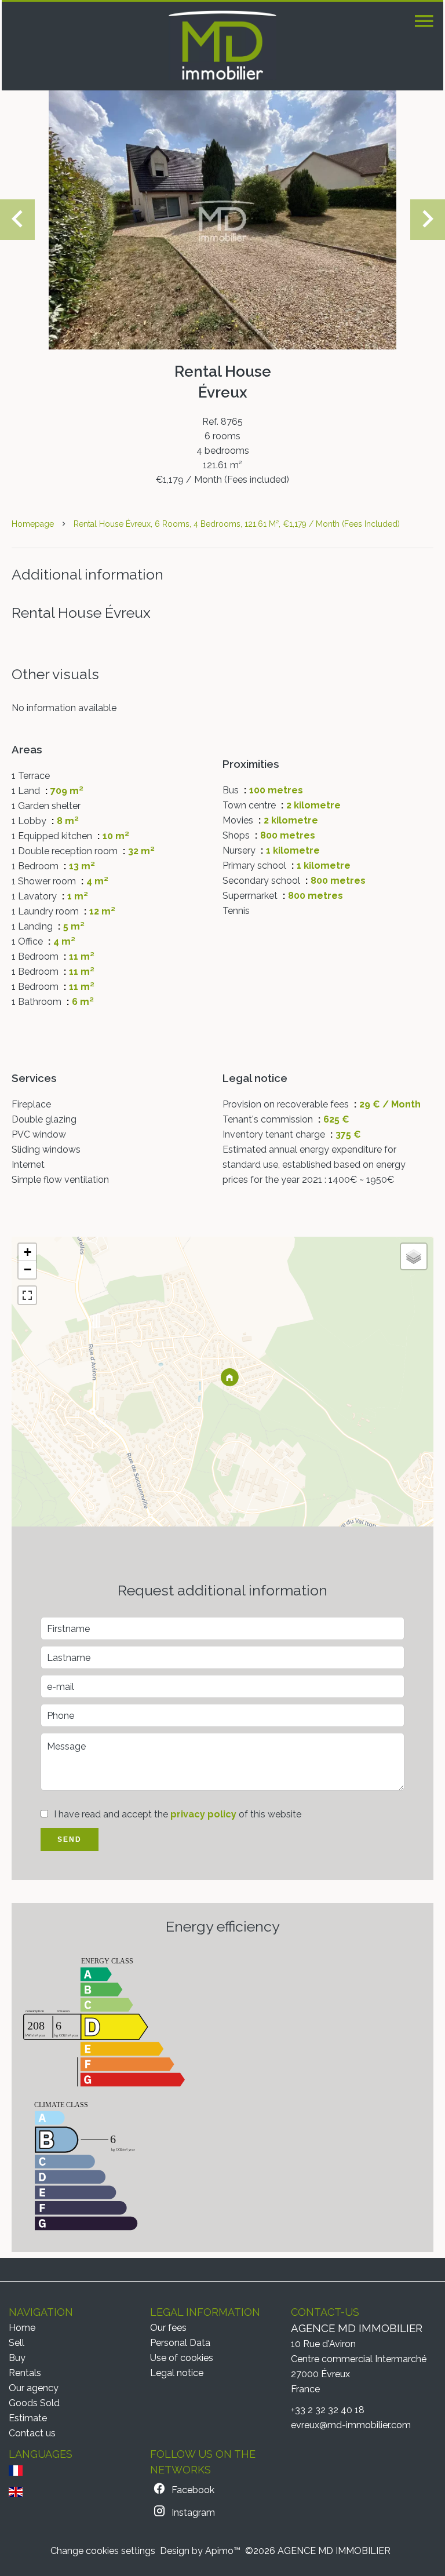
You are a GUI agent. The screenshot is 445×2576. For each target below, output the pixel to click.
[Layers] (414, 1256)
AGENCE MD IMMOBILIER (357, 2328)
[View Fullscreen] (27, 1295)
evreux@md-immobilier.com (351, 2425)
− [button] (28, 1269)
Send (70, 1839)
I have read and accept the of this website (178, 1814)
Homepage (33, 524)
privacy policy (203, 1814)
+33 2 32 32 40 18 (328, 2410)
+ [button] (28, 1252)
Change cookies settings (103, 2551)
